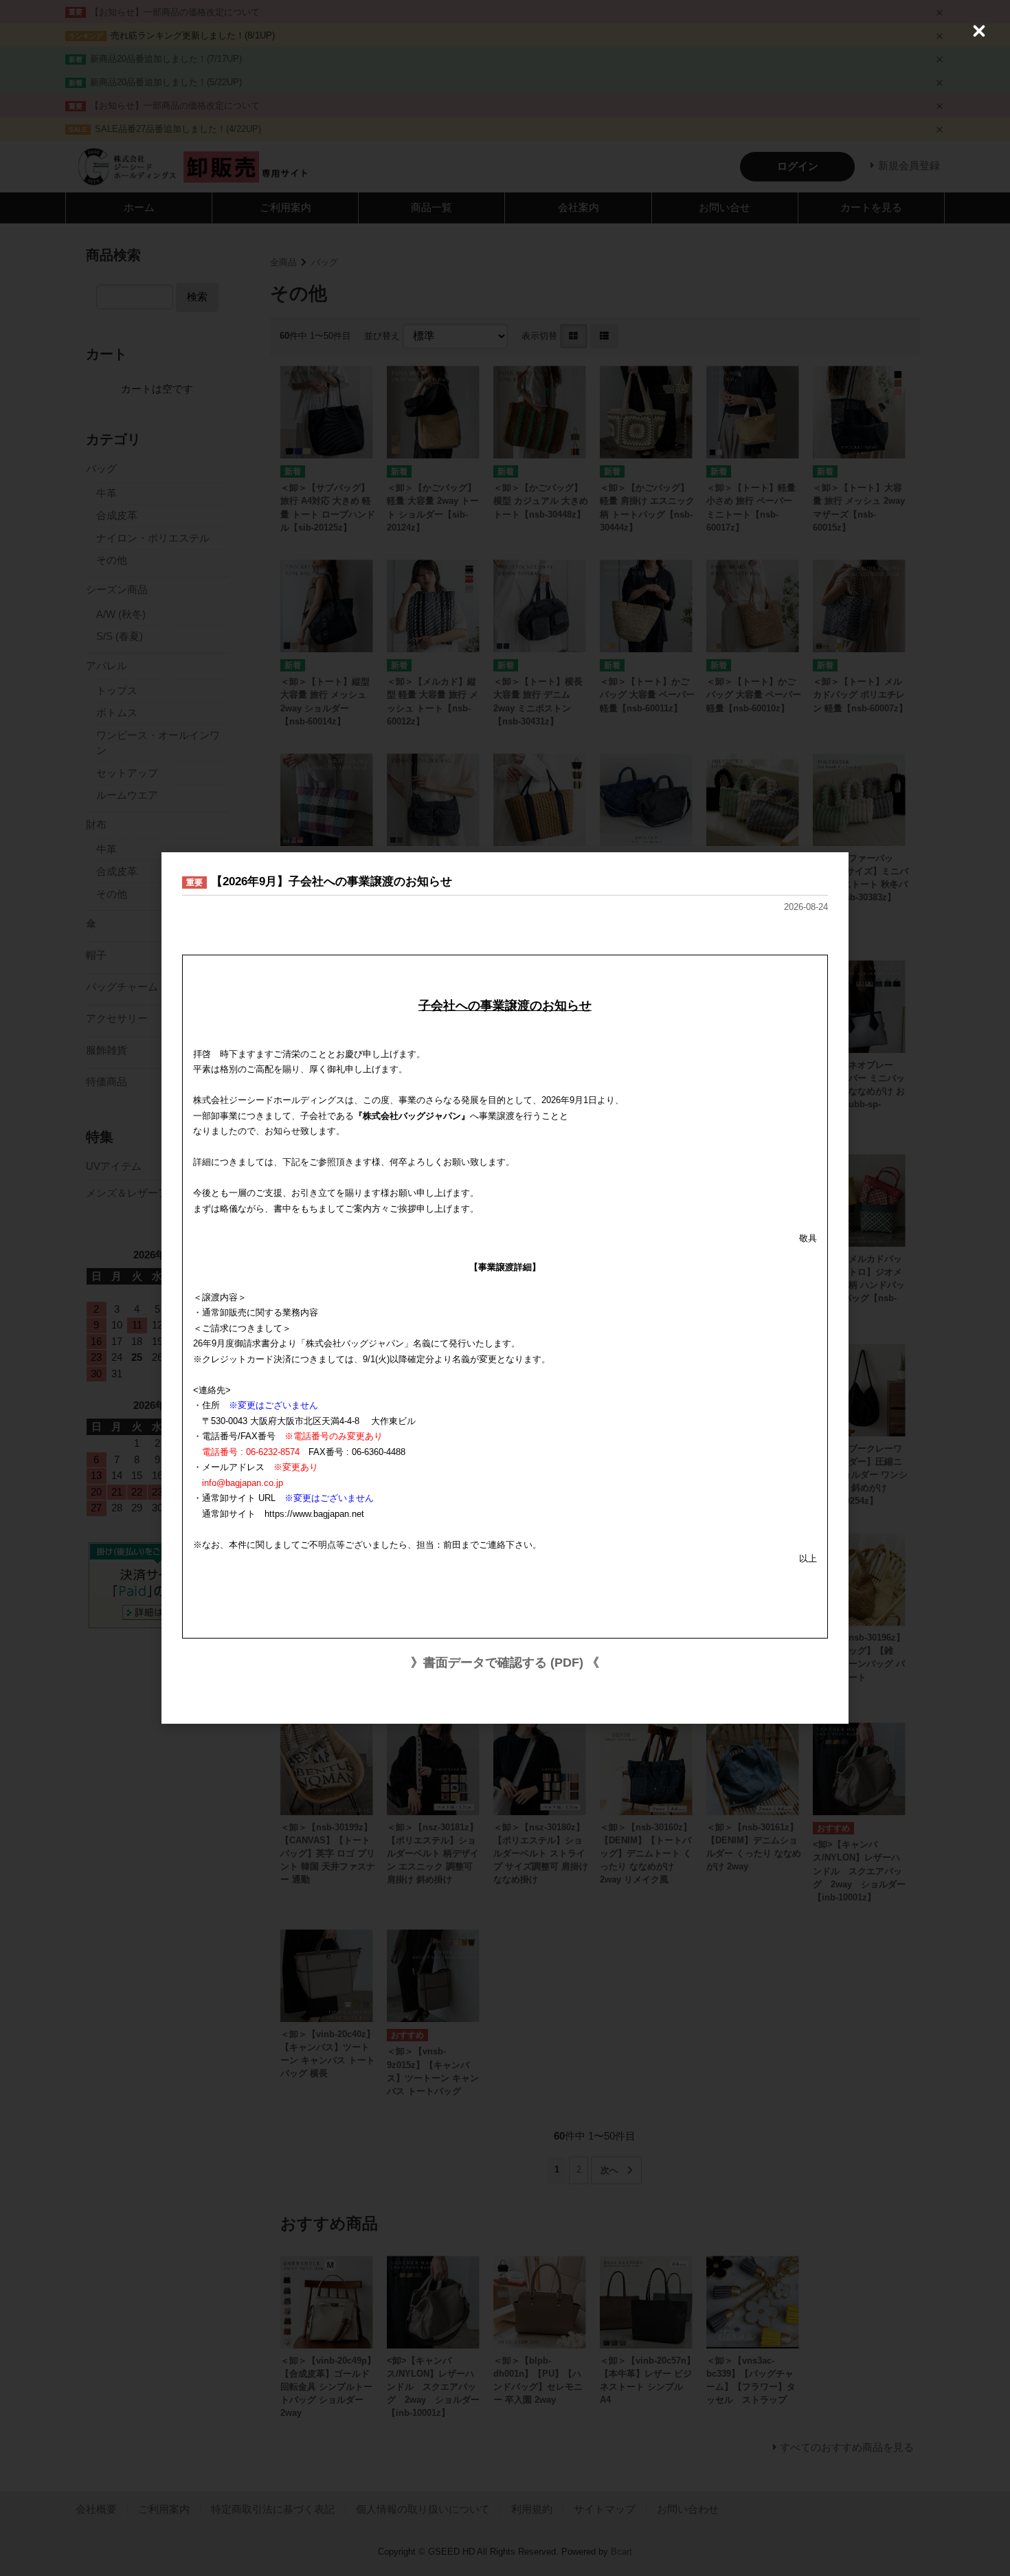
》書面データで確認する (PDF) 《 (505, 1663)
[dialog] (505, 1288)
